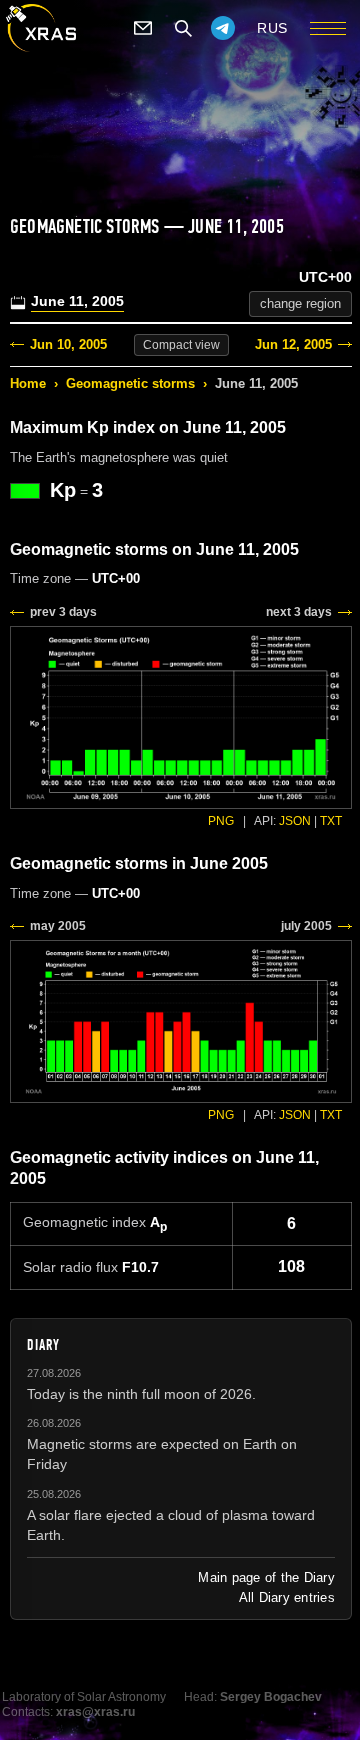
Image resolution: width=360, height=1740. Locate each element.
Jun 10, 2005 (68, 344)
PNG (221, 821)
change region (300, 303)
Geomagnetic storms (130, 383)
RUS (272, 28)
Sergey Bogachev (271, 1697)
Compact (181, 345)
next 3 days (299, 612)
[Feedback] (143, 28)
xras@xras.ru (95, 1712)
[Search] (183, 28)
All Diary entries (287, 1597)
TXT (331, 821)
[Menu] (328, 28)
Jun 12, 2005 (293, 344)
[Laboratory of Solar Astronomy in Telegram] (223, 28)
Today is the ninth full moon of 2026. (141, 1394)
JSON (295, 821)
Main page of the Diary (266, 1577)
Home (28, 383)
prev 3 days (63, 612)
